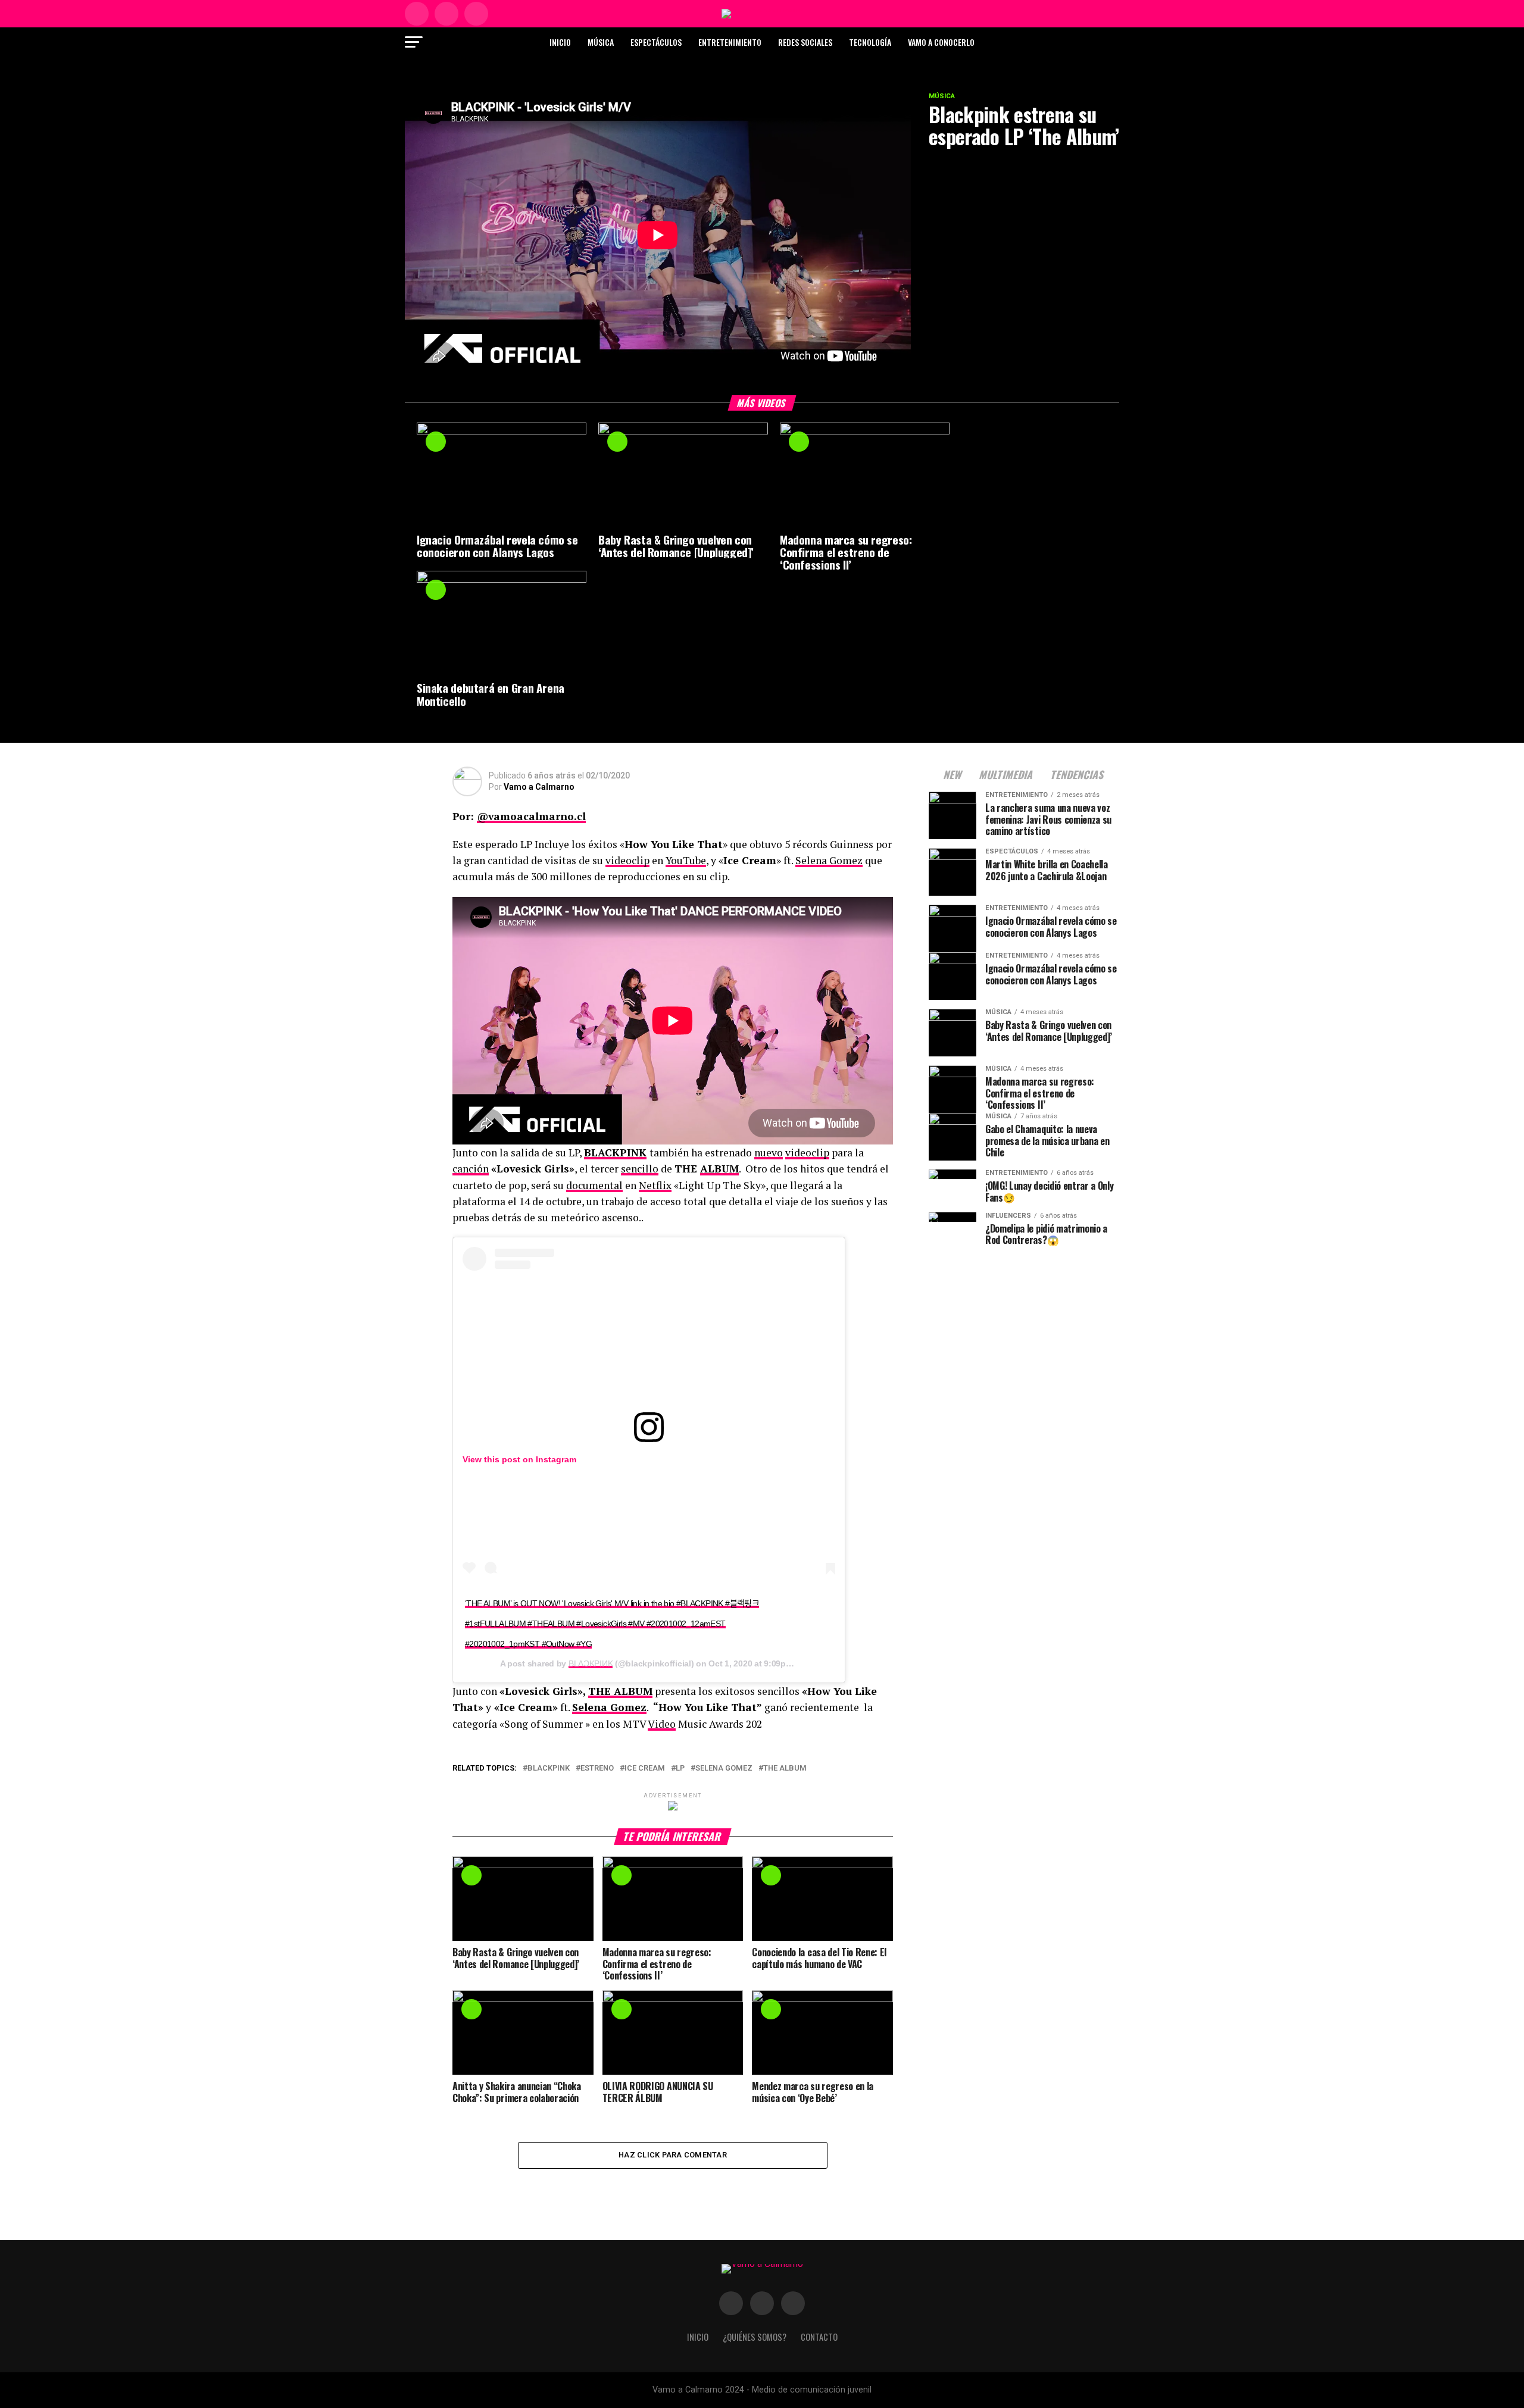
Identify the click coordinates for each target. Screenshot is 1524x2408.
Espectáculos (656, 42)
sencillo (640, 1169)
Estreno (597, 1769)
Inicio (560, 42)
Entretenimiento (730, 42)
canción (471, 1169)
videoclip (627, 860)
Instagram (556, 1459)
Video (662, 1724)
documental (594, 1185)
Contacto (819, 2337)
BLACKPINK (615, 1153)
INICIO (698, 2337)
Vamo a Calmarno (539, 787)
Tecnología (870, 42)
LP (680, 1769)
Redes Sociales (805, 42)
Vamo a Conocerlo (941, 42)
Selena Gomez (829, 860)
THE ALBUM (620, 1691)
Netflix (655, 1185)
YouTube (686, 860)
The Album (785, 1769)
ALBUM (719, 1169)
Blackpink (549, 1769)
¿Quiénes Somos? (755, 2337)
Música (601, 42)
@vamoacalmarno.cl (531, 816)
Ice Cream (645, 1769)
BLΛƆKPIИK (591, 1663)
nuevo (769, 1153)
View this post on (499, 1459)
